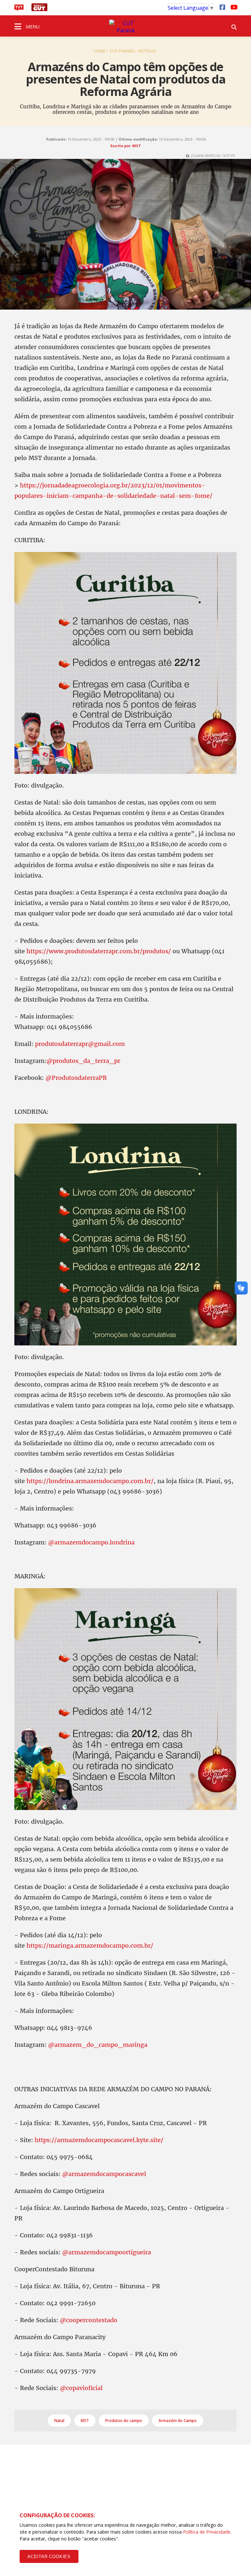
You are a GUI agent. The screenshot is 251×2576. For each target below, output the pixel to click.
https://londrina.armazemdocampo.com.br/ (90, 1481)
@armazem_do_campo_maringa (98, 2045)
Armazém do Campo (178, 2421)
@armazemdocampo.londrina (91, 1542)
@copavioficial (81, 2388)
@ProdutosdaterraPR (76, 1078)
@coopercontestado (89, 2320)
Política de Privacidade (207, 2532)
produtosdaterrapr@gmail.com (80, 1044)
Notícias (147, 51)
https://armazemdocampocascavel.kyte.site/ (99, 2140)
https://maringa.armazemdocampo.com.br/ (90, 1946)
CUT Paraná (122, 51)
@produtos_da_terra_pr (83, 1061)
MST (85, 2421)
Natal (59, 2421)
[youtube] (233, 7)
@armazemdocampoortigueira (107, 2252)
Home (100, 51)
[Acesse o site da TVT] (19, 9)
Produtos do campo (124, 2421)
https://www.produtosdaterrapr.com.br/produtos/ (99, 951)
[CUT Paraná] (125, 27)
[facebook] (222, 7)
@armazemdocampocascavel (104, 2174)
